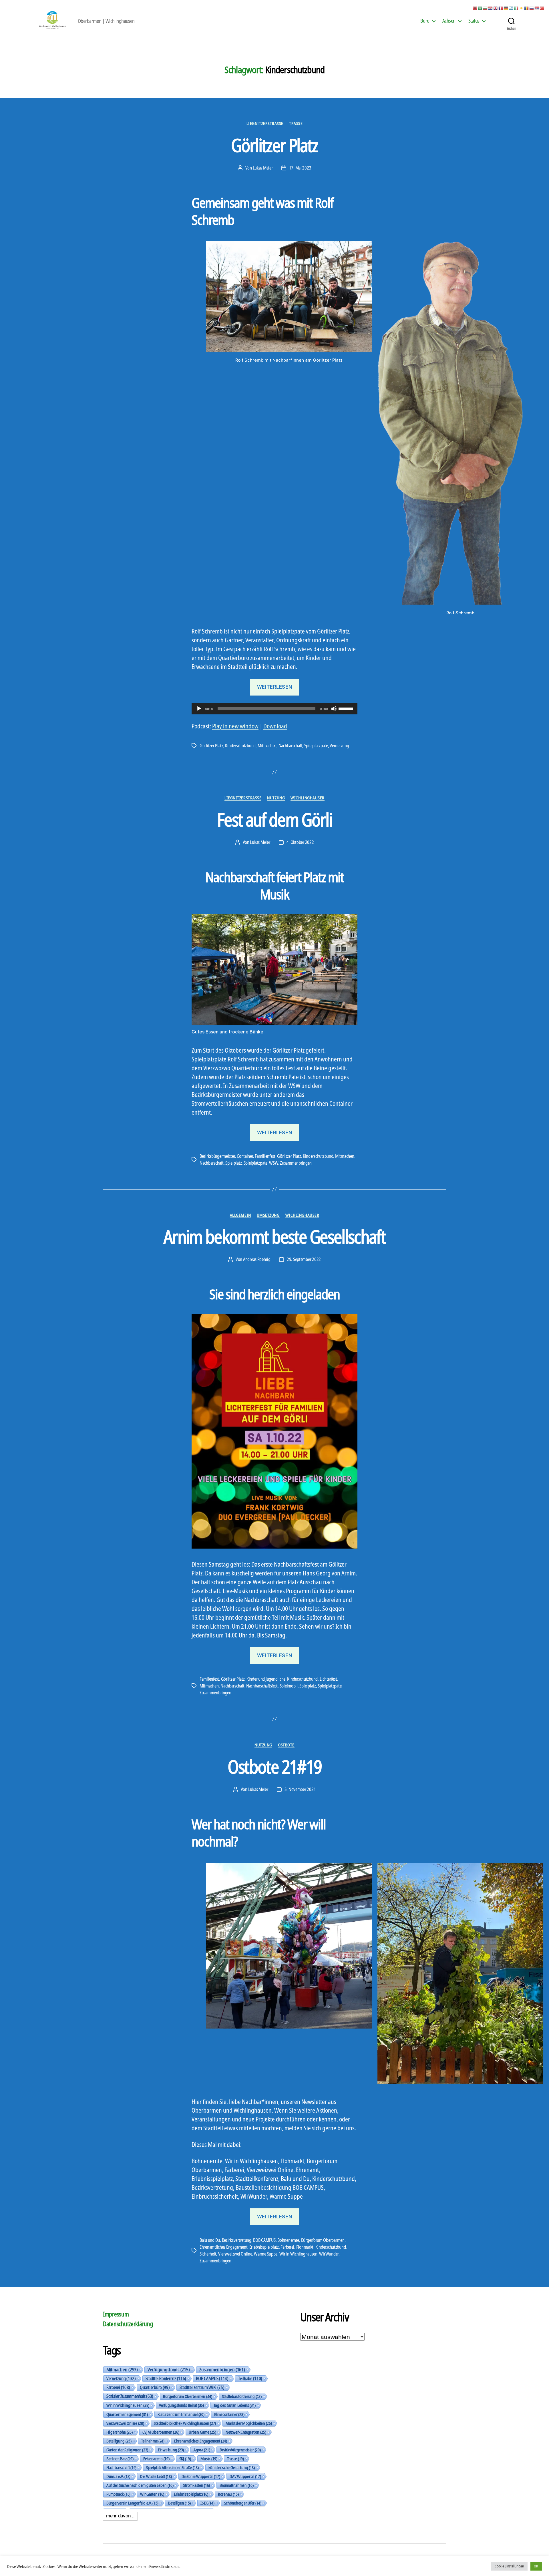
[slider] (347, 708)
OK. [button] (536, 2566)
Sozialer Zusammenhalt (130, 2396)
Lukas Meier (263, 168)
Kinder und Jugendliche (266, 1679)
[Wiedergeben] (199, 709)
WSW (273, 1163)
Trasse (296, 123)
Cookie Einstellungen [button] (509, 2566)
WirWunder (329, 2254)
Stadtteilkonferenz (166, 2378)
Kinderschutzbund (240, 746)
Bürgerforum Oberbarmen (323, 2240)
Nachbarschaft (291, 746)
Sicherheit (208, 2254)
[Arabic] (480, 8)
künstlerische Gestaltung (232, 2467)
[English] (496, 8)
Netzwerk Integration (246, 2432)
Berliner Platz (120, 2459)
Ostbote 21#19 (274, 1767)
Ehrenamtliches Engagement (223, 2247)
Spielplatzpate (316, 746)
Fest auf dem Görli (274, 819)
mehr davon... (120, 2516)
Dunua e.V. (118, 2476)
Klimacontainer (229, 2414)
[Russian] (532, 8)
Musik (209, 2459)
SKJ (185, 2459)
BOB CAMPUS (264, 2240)
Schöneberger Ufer (243, 2503)
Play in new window (235, 726)
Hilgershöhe (120, 2432)
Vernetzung (339, 746)
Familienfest (265, 1156)
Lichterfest (328, 1679)
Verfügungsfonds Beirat (181, 2405)
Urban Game (202, 2432)
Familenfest (209, 1679)
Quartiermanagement (127, 2414)
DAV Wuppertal (245, 2476)
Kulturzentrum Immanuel (181, 2414)
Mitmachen (267, 746)
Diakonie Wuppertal (201, 2476)
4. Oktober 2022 (300, 842)
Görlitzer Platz (274, 145)
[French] (501, 8)
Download (275, 726)
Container (245, 1156)
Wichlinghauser (308, 798)
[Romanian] (527, 8)
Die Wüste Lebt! (156, 2476)
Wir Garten (152, 2494)
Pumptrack (118, 2494)
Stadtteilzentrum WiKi (202, 2387)
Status (474, 21)
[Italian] (516, 8)
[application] (274, 709)
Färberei (287, 2247)
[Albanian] (475, 8)
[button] (7, 1288)
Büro (425, 21)
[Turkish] (542, 8)
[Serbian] (537, 8)
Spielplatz (233, 1163)
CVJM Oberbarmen (161, 2432)
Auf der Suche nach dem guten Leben (140, 2485)
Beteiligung (119, 2441)
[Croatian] (491, 8)
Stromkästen (196, 2485)
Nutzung (276, 798)
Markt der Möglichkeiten (249, 2423)
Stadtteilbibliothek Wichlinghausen (185, 2423)
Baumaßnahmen (236, 2485)
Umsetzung (268, 1215)
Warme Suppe (266, 2254)
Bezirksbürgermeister (217, 1156)
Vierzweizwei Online (235, 2254)
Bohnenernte (288, 2240)
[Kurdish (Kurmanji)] (522, 8)
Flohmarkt (305, 2247)
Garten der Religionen (127, 2450)
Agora (202, 2450)
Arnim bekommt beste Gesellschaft (274, 1237)
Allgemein (240, 1215)
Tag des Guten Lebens (235, 2405)
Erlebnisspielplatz (264, 2247)
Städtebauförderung (242, 2396)
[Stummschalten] (334, 709)
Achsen (449, 21)
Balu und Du (210, 2240)
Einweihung (171, 2450)
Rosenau (228, 2494)
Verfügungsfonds (169, 2370)
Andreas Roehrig (257, 1259)
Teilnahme (153, 2441)
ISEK (207, 2503)
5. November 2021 (300, 1789)
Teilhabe (250, 2378)
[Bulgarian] (486, 8)
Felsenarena (156, 2459)
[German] (506, 8)
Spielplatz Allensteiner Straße (172, 2467)
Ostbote (286, 1745)
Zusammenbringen (296, 1163)
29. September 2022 (304, 1259)
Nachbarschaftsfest (262, 1686)
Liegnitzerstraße (265, 123)
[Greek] (511, 8)
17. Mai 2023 (300, 168)
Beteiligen (179, 2503)
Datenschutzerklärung (128, 2324)
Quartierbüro (155, 2387)
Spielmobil (289, 1686)
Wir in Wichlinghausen (298, 2254)
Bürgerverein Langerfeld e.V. (132, 2503)
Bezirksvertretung (237, 2240)
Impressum (116, 2314)
